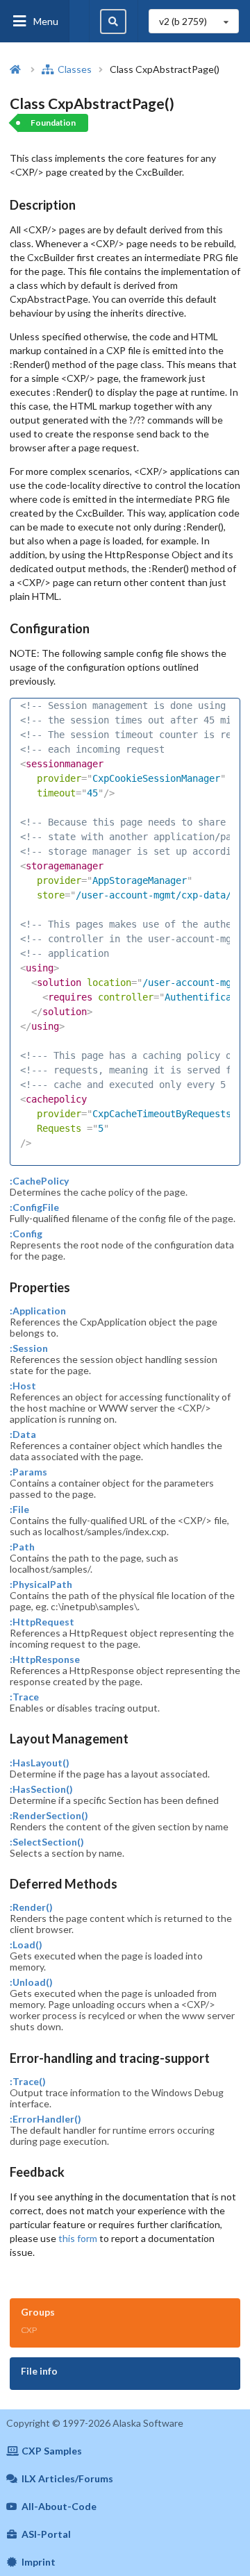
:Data (23, 1435)
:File (19, 1509)
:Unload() (31, 1982)
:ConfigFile (34, 1207)
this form (78, 2238)
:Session (29, 1348)
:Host (23, 1386)
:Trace (24, 1697)
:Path (22, 1547)
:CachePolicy (39, 1181)
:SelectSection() (47, 1842)
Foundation (53, 123)
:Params (28, 1472)
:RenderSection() (49, 1816)
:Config (26, 1234)
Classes (74, 69)
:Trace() (28, 2082)
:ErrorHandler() (45, 2119)
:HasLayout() (40, 1763)
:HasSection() (41, 1789)
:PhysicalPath (41, 1584)
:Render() (31, 1907)
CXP (29, 2330)
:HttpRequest (42, 1622)
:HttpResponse (45, 1659)
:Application (38, 1311)
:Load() (26, 1945)
